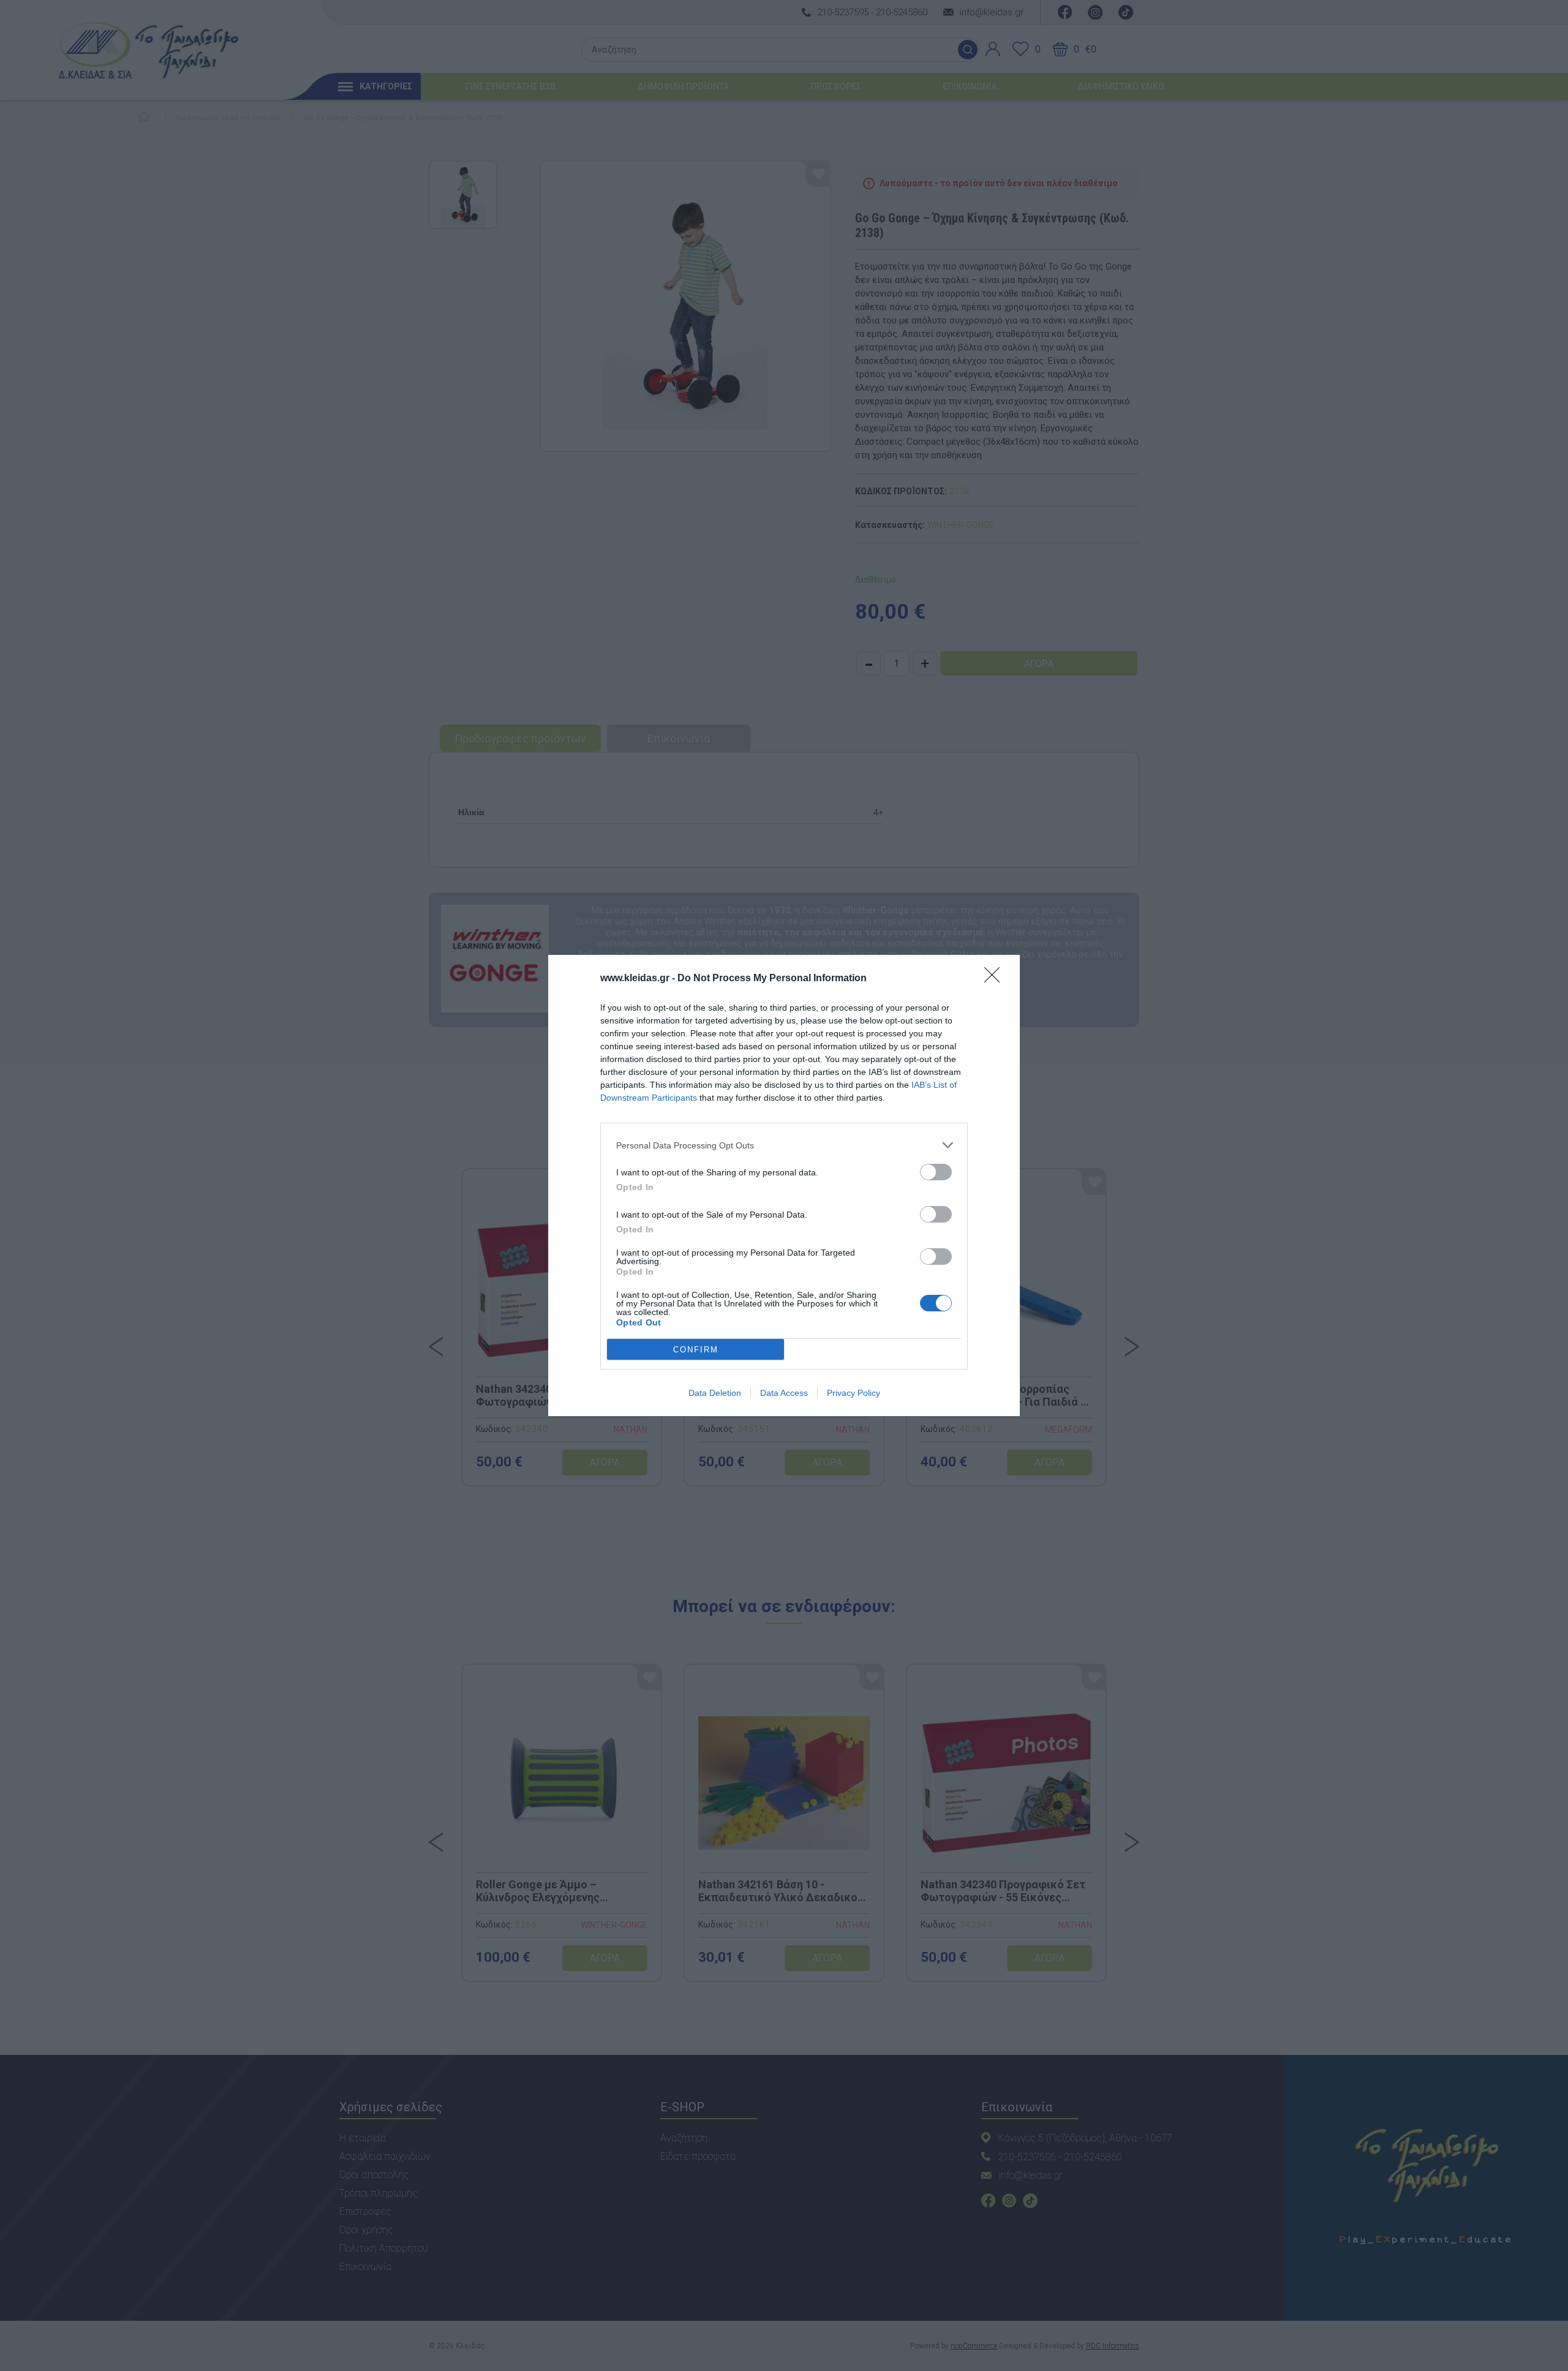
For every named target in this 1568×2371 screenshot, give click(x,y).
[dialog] (784, 1185)
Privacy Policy (854, 1393)
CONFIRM (696, 1350)
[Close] (996, 979)
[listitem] (784, 1145)
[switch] (936, 1172)
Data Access (784, 1393)
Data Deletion (715, 1393)
